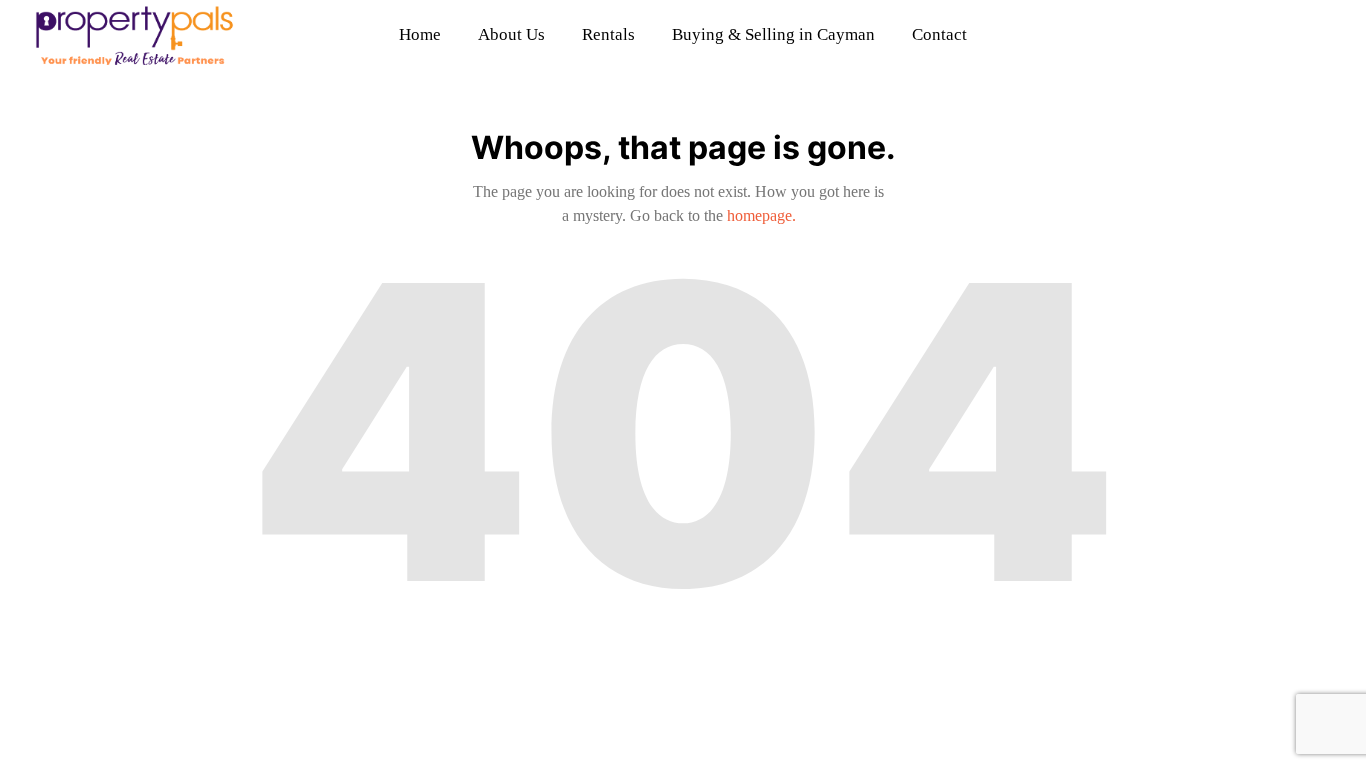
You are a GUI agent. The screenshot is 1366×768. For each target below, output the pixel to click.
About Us (511, 34)
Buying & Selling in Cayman (773, 34)
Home (420, 34)
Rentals (608, 34)
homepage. (761, 215)
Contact (939, 34)
